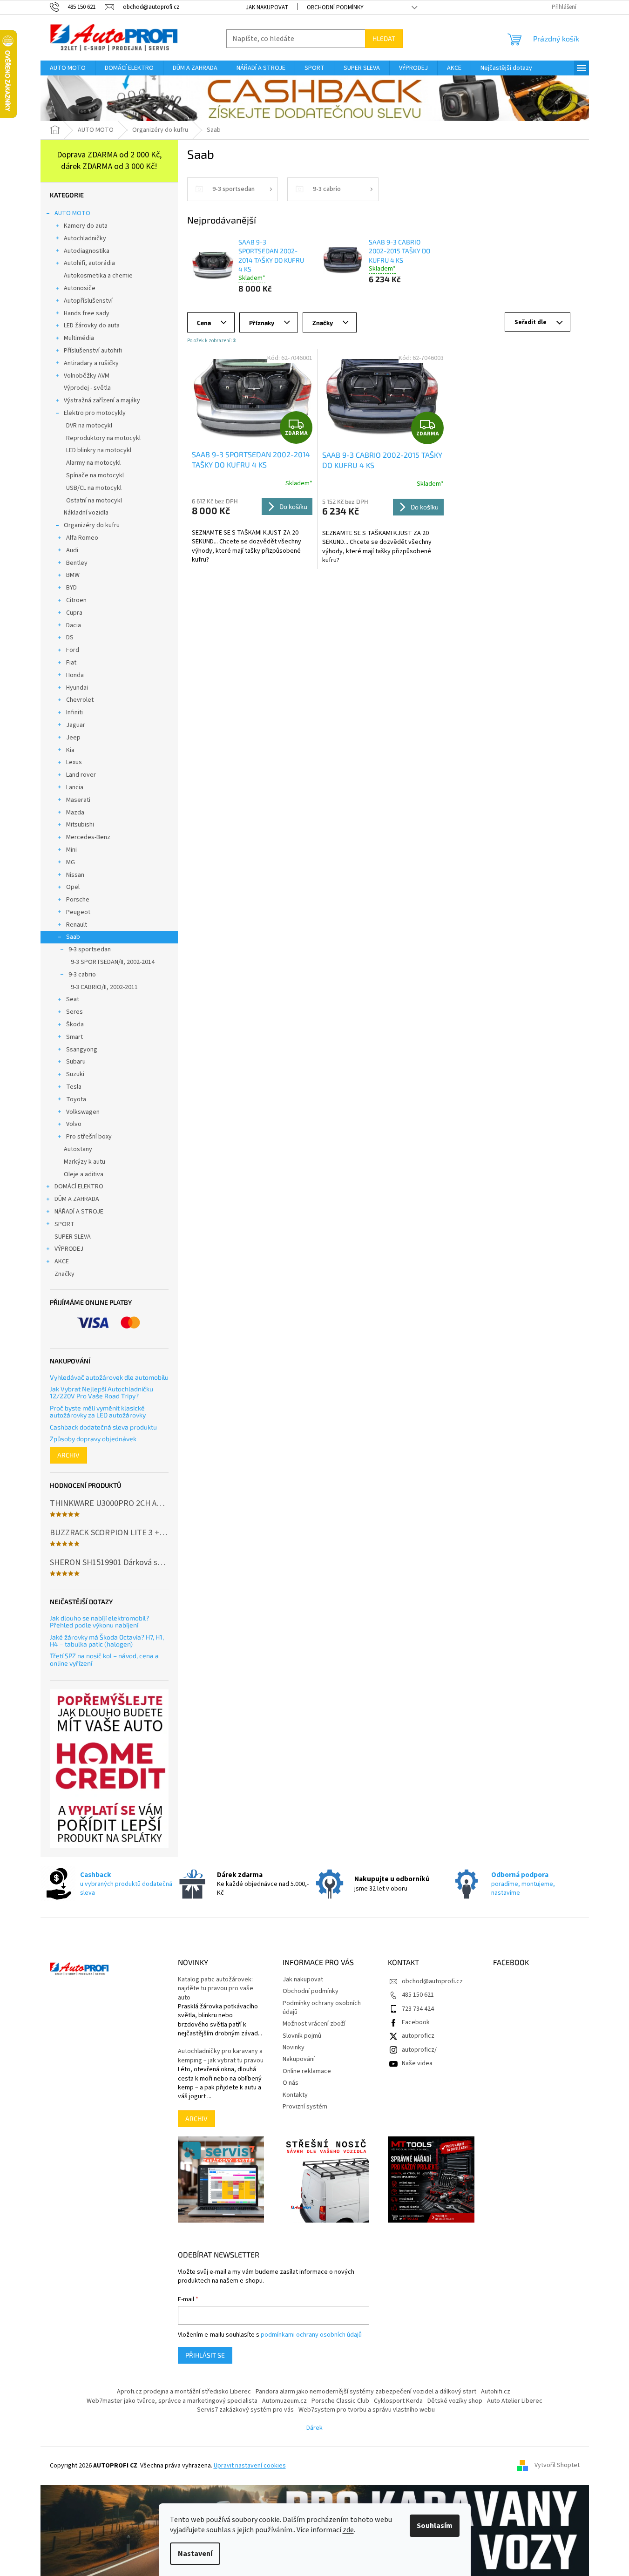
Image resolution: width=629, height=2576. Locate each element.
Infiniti (74, 712)
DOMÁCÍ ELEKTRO (79, 1186)
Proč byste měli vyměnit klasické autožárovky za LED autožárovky (98, 1412)
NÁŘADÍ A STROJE (79, 1212)
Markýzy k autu (85, 1162)
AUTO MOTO (72, 213)
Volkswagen (83, 1112)
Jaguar (76, 725)
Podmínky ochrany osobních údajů (322, 2008)
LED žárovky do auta (92, 325)
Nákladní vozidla (86, 513)
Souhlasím (435, 2526)
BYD (71, 588)
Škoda (75, 1024)
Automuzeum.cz (284, 2401)
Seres (74, 1012)
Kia (70, 750)
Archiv (68, 1455)
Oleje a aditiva (84, 1174)
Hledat (384, 38)
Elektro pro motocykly (95, 413)
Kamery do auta (86, 226)
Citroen (76, 600)
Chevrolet (80, 700)
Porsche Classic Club (340, 2401)
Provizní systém (305, 2107)
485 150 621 (418, 1995)
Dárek (314, 2428)
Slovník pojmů (302, 2036)
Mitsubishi (80, 825)
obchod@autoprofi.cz (432, 1981)
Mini (71, 850)
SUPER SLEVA (73, 1237)
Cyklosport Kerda (398, 2401)
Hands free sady (87, 313)
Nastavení (195, 2554)
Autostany (78, 1149)
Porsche (78, 900)
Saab (73, 937)
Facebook (416, 2022)
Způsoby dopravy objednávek (93, 1439)
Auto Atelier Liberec (515, 2401)
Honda (75, 675)
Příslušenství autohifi (93, 351)
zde (348, 2530)
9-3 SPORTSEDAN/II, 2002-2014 (113, 962)
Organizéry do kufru (92, 525)
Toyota (76, 1099)
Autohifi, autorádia (89, 263)
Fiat (71, 663)
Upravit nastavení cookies (250, 2466)
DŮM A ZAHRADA (77, 1199)
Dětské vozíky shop (455, 2401)
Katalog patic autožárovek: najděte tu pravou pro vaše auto (216, 1989)
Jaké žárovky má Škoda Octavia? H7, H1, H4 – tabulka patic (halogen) (107, 1641)
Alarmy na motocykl (93, 463)
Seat (73, 999)
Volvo (74, 1124)
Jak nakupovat (267, 7)
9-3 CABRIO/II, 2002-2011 (104, 987)
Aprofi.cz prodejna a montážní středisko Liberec (184, 2392)
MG (71, 862)
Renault (77, 925)
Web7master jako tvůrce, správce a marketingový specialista (172, 2401)
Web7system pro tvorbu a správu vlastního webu (367, 2410)
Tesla (74, 1087)
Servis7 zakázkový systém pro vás (245, 2410)
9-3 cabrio (82, 975)
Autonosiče (80, 288)
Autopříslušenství (88, 301)
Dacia (74, 625)
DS (70, 637)
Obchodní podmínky (335, 7)
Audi (72, 550)
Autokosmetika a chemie (98, 276)
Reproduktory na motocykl (103, 438)
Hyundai (77, 688)
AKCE (62, 1261)
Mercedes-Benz (88, 837)
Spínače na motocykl (95, 475)
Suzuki (75, 1074)
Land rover (81, 775)
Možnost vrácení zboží (314, 2024)
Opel (73, 887)
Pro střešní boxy (89, 1137)
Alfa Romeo (82, 538)
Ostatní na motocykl (94, 501)
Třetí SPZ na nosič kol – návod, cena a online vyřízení (104, 1659)
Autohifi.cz (496, 2392)
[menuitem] (68, 68)
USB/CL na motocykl (94, 488)
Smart (74, 1037)
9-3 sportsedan (90, 949)
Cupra (74, 613)
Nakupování (299, 2059)
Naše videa (417, 2063)
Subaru (76, 1062)
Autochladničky (85, 238)
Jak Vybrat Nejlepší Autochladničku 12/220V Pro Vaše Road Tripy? (101, 1393)
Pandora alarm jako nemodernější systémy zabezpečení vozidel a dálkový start (366, 2392)
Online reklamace (307, 2071)
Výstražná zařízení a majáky (102, 400)
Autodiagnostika (87, 251)
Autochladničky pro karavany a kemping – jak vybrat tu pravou (221, 2056)
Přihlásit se (205, 2355)
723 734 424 (418, 2009)
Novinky (294, 2047)
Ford (73, 650)
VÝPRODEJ (69, 1249)
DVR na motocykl (89, 426)
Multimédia (79, 338)
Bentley (77, 563)
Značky (64, 1274)
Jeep (73, 738)
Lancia (75, 787)
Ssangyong (82, 1050)
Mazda (75, 813)
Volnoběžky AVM (87, 376)
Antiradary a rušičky (91, 363)
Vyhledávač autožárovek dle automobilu (109, 1377)
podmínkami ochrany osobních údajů (311, 2335)
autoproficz (418, 2036)
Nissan (75, 875)
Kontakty (295, 2095)
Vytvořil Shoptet (557, 2466)
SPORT (64, 1224)
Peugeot (78, 912)
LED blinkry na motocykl (99, 450)
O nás (291, 2083)
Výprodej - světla (87, 388)
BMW (73, 575)
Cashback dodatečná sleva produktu (103, 1427)
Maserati (78, 800)
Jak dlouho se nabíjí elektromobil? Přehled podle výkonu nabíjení (99, 1622)
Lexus (74, 762)
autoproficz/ (419, 2050)
